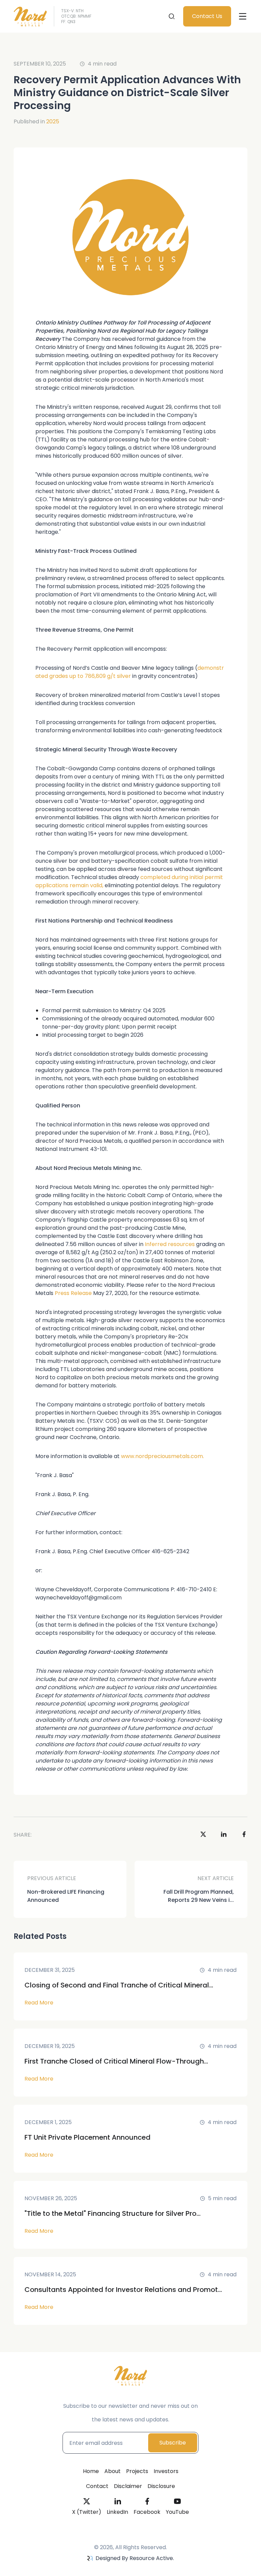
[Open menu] (243, 16)
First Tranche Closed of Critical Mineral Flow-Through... (116, 2061)
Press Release (73, 1293)
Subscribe (173, 2443)
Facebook (147, 2512)
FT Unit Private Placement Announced (88, 2137)
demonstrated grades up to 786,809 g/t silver (130, 672)
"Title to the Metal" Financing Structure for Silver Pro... (112, 2213)
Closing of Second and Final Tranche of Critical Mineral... (119, 1985)
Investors (166, 2471)
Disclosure (161, 2486)
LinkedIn (117, 2512)
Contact (97, 2486)
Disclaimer (128, 2486)
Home (91, 2471)
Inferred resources (170, 1244)
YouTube (177, 2512)
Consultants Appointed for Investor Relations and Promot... (123, 2290)
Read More (39, 2003)
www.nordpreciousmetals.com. (162, 1456)
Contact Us (207, 16)
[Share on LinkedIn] (224, 1835)
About (112, 2471)
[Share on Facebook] (244, 1835)
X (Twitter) (87, 2512)
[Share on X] (203, 1835)
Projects (137, 2471)
